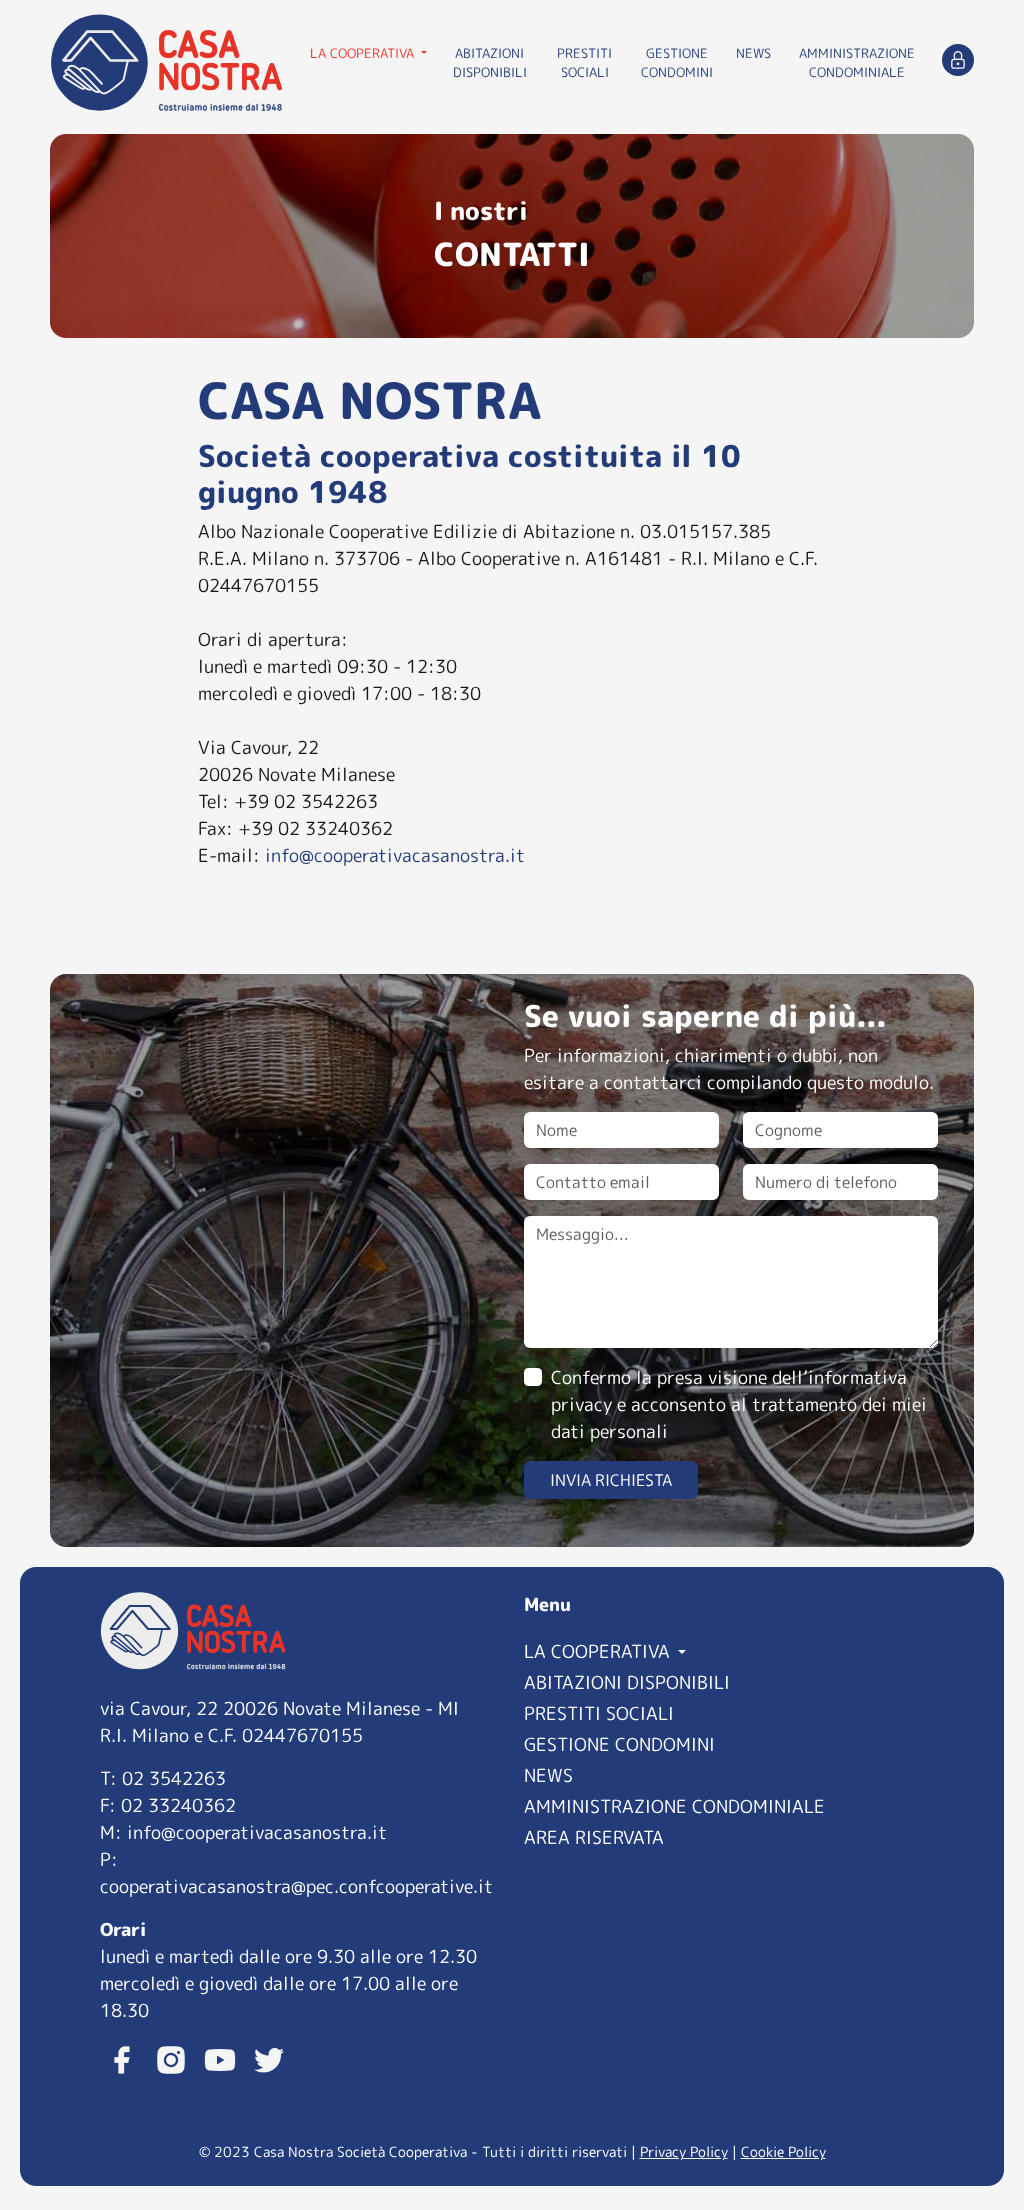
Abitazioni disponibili (490, 63)
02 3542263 (174, 1778)
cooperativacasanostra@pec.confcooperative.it (296, 1886)
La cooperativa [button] (364, 53)
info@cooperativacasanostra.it (395, 855)
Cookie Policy (783, 2151)
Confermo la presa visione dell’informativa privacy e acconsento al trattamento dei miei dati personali (739, 1404)
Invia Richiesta (611, 1480)
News (753, 53)
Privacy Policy (684, 2151)
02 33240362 (178, 1805)
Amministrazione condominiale (857, 63)
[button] (724, 1649)
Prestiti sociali (584, 63)
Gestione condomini (677, 63)
